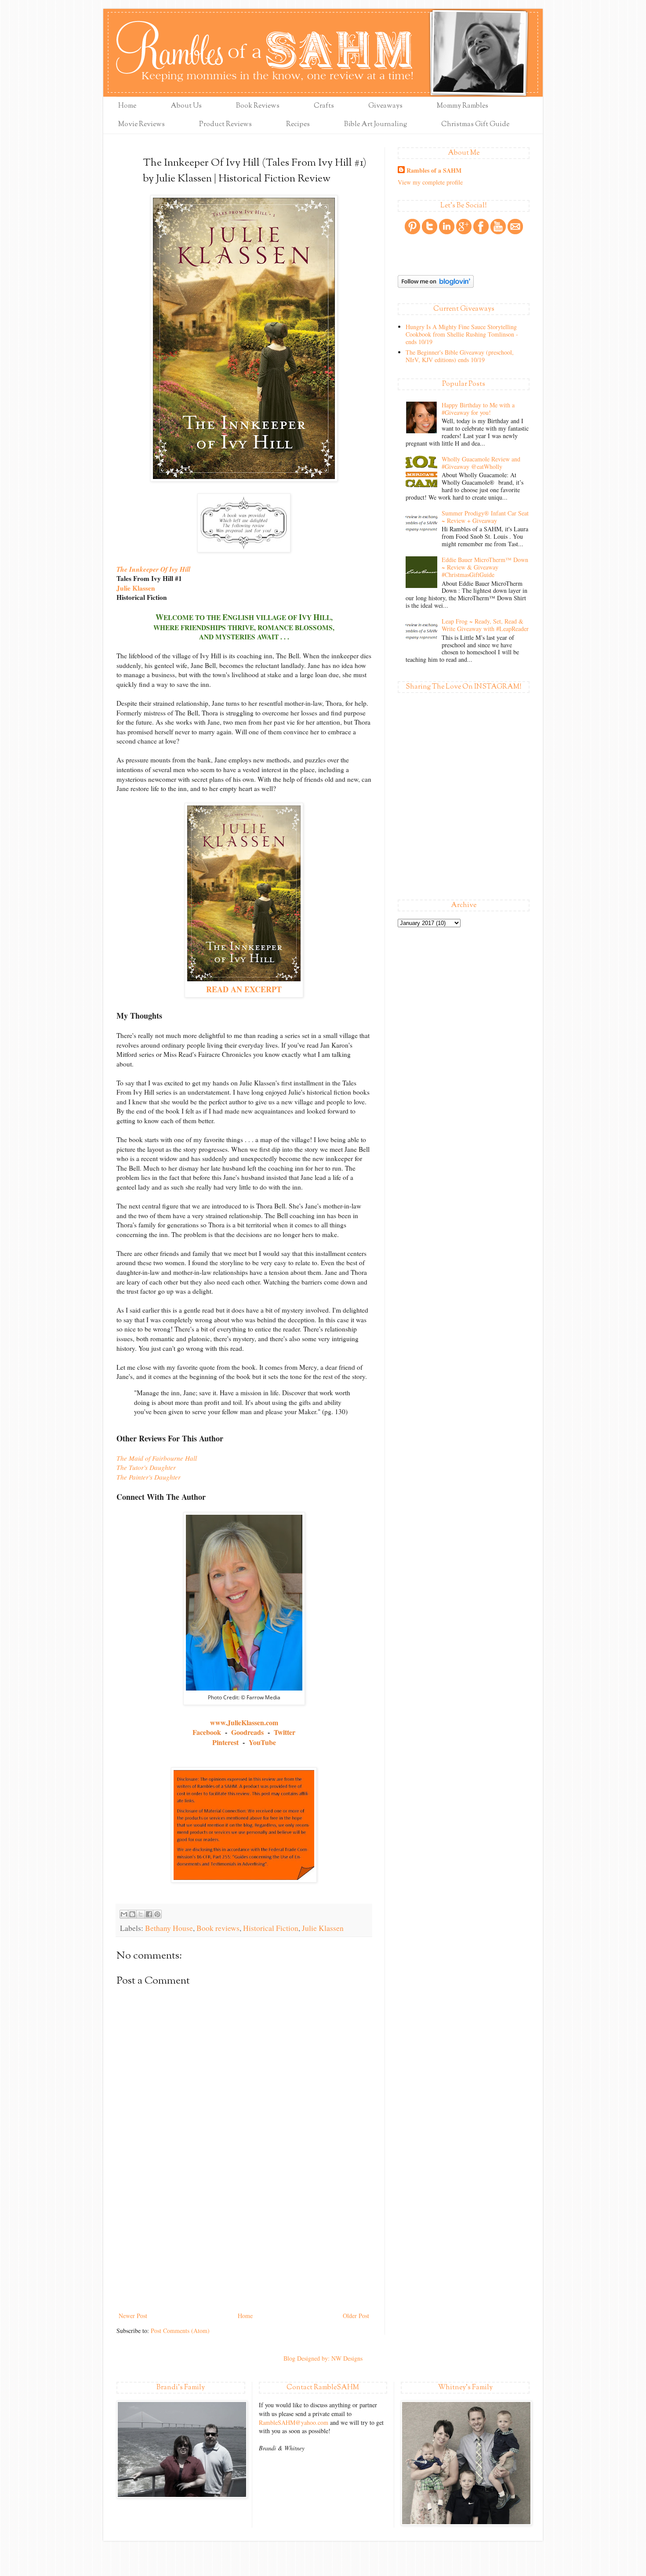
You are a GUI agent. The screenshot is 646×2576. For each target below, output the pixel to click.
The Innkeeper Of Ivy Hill (153, 569)
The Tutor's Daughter (146, 1467)
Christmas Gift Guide (475, 125)
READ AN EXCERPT (244, 989)
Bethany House (169, 1928)
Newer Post (133, 2316)
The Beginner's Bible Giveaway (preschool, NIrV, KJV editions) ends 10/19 (460, 356)
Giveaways (385, 106)
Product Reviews (225, 125)
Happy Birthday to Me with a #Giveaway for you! (478, 409)
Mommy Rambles (463, 106)
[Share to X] (141, 1914)
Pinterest (225, 1742)
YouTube (262, 1742)
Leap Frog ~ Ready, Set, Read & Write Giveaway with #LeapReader (485, 625)
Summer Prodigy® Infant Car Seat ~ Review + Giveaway (485, 517)
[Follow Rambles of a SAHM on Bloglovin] (436, 285)
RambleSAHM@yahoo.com (294, 2422)
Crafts (324, 106)
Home (127, 106)
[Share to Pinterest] (157, 1914)
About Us (186, 106)
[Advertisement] (244, 2244)
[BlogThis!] (132, 1914)
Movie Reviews (142, 125)
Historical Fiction (271, 1928)
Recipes (298, 125)
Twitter (285, 1732)
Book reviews (218, 1928)
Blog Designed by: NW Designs (323, 2358)
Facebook (207, 1732)
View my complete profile (430, 182)
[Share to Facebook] (149, 1914)
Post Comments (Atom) (180, 2331)
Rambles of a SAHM (434, 171)
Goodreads (247, 1732)
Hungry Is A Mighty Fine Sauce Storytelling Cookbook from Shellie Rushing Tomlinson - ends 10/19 (462, 334)
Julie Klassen (136, 588)
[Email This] (124, 1914)
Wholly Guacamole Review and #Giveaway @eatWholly (481, 463)
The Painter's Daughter (149, 1477)
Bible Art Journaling (376, 125)
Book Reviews (258, 106)
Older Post (356, 2316)
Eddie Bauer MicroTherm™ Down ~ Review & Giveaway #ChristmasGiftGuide (485, 567)
